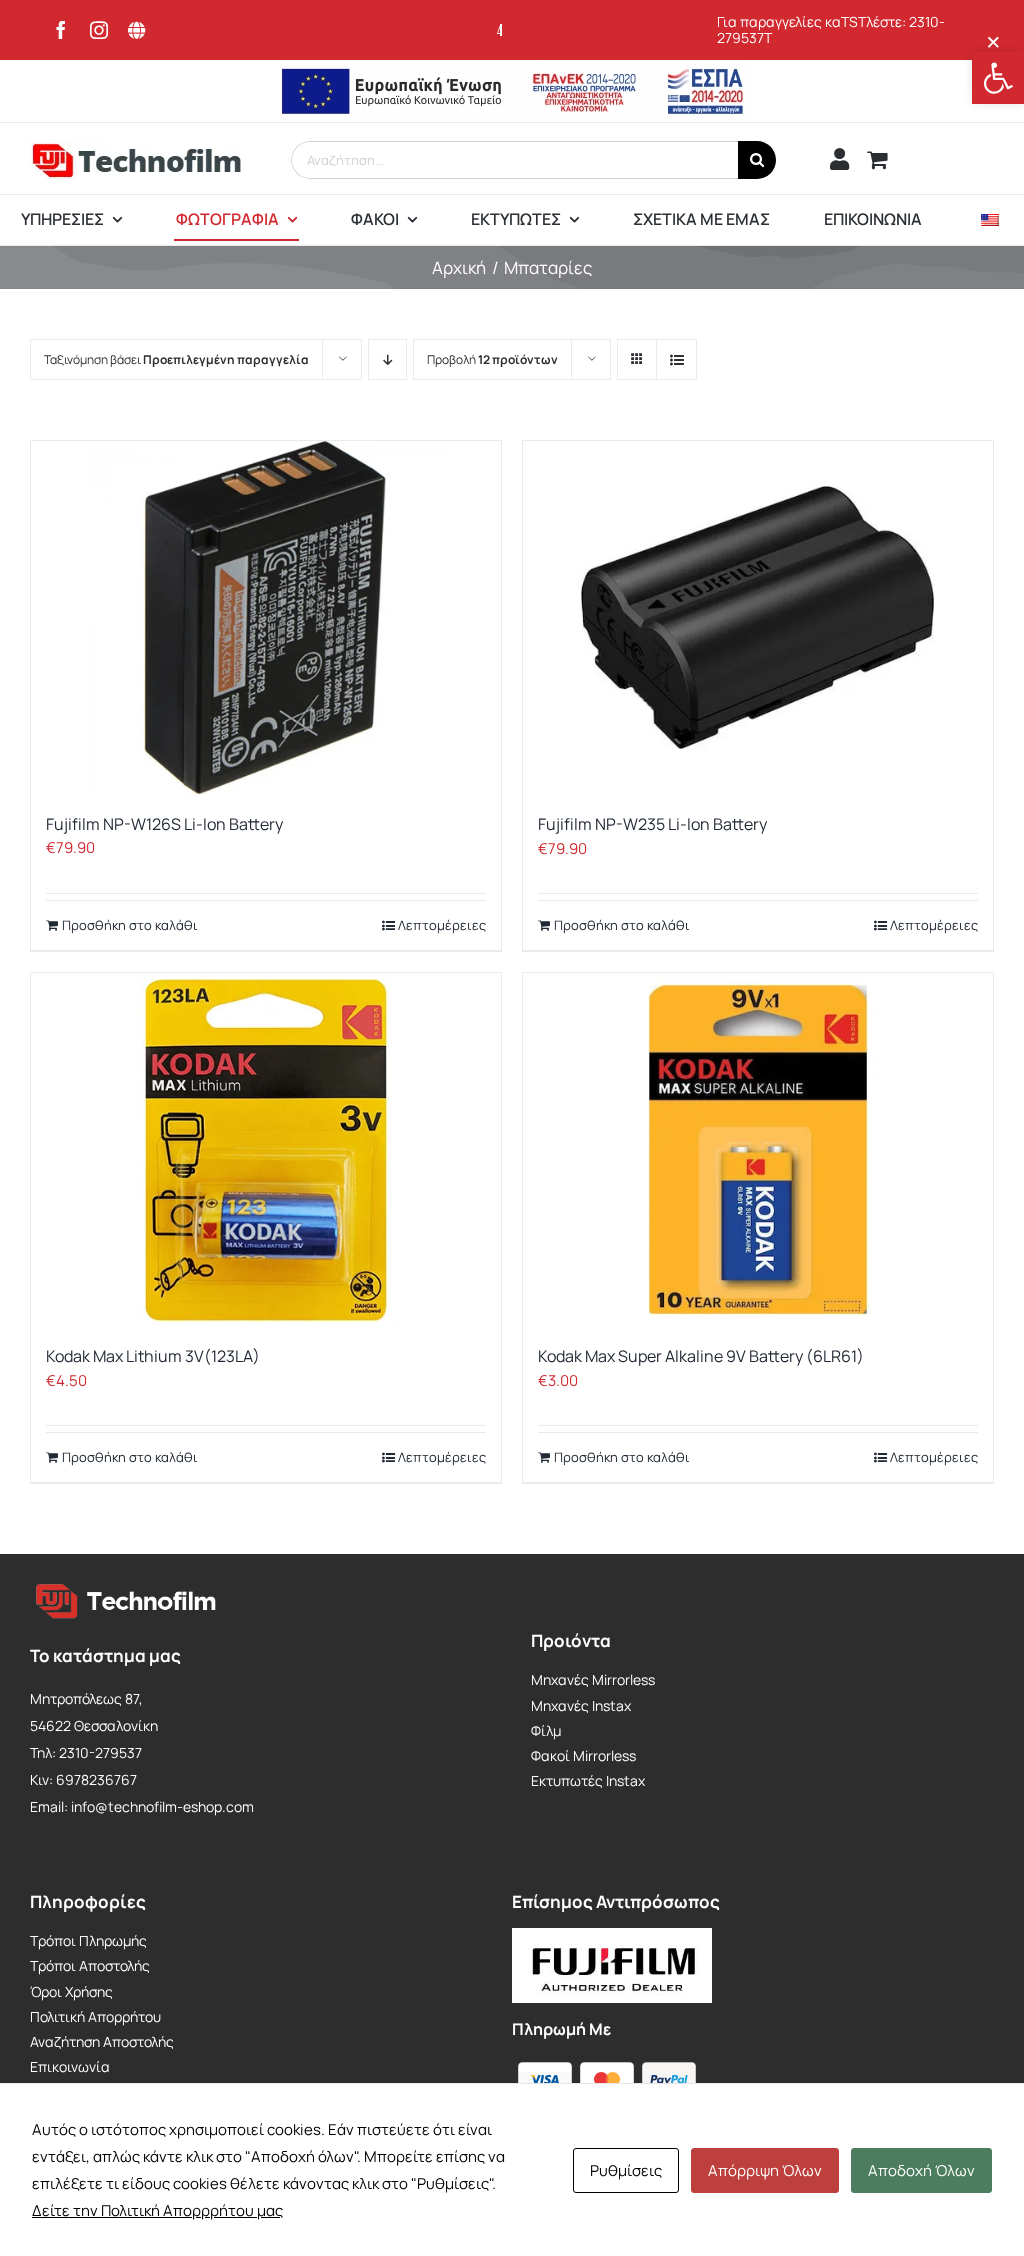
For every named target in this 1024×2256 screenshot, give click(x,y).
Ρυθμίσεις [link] (626, 2170)
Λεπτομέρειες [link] (442, 925)
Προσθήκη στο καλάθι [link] (130, 925)
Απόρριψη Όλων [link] (765, 2170)
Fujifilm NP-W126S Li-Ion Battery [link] (164, 824)
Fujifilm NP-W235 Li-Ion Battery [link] (652, 824)
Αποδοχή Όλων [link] (921, 2170)
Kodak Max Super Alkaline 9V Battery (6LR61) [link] (701, 1356)
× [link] (993, 41)
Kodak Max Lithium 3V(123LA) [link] (153, 1356)
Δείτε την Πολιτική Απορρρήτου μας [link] (157, 2210)
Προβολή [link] (492, 359)
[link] (998, 78)
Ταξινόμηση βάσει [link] (176, 359)
